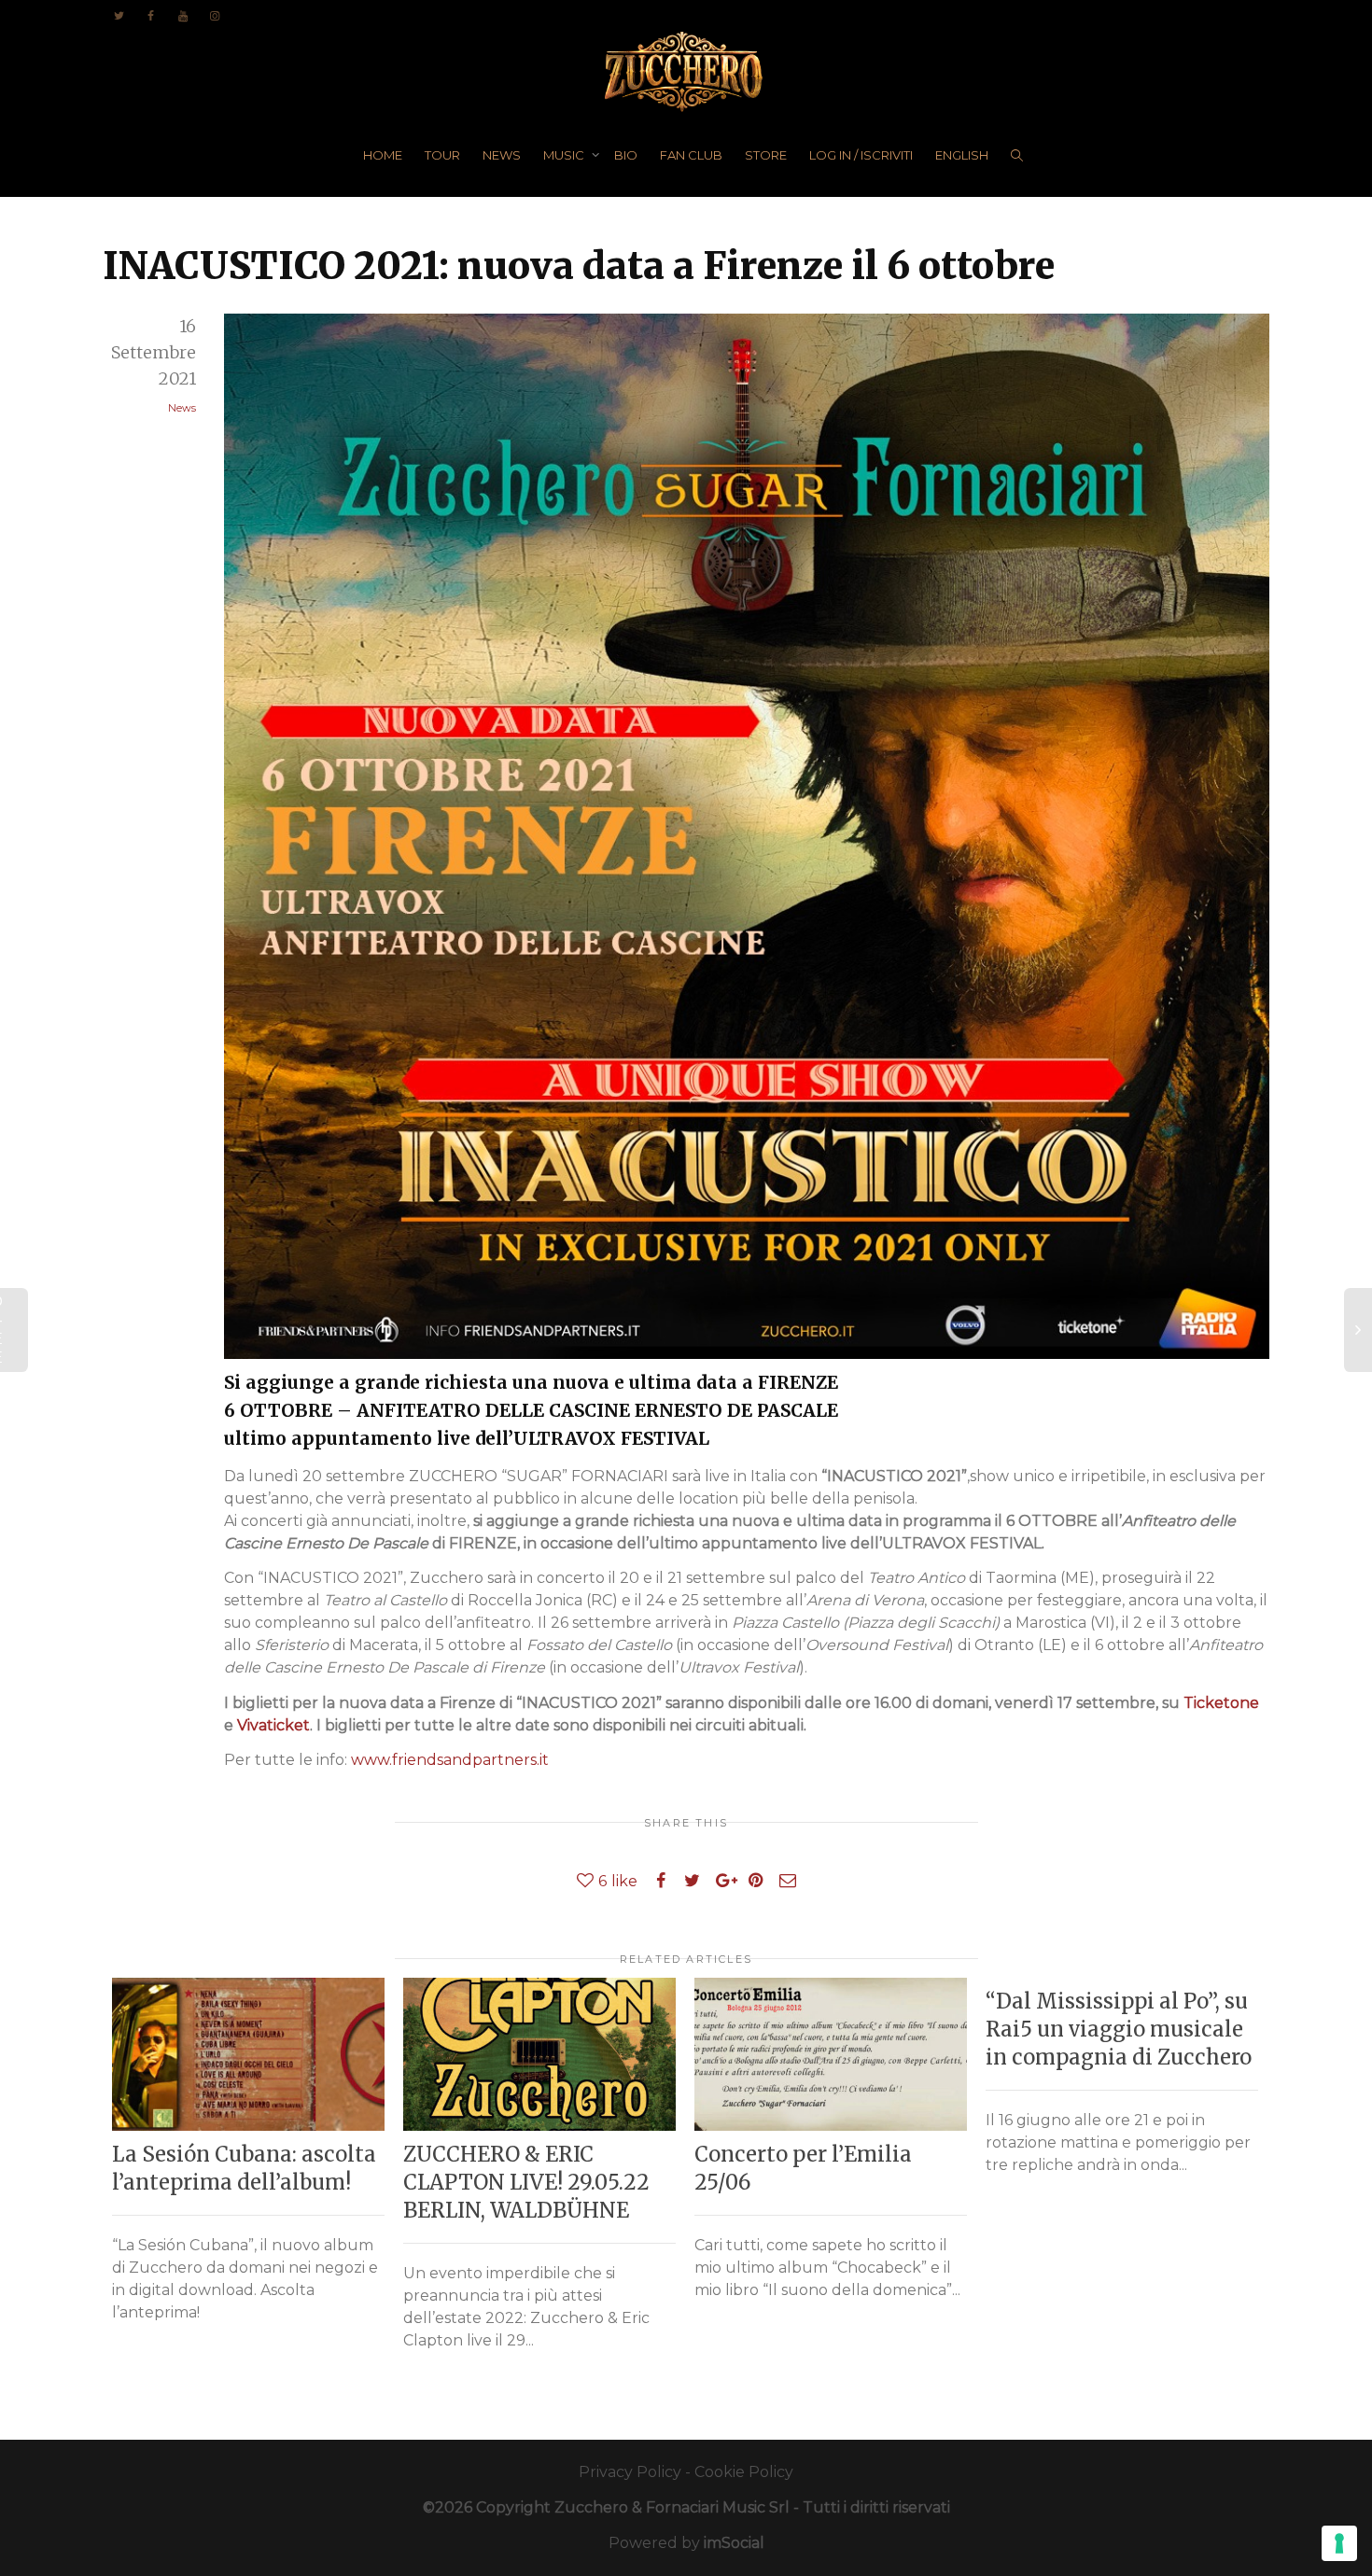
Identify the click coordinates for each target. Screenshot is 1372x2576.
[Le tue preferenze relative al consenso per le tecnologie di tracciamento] (1339, 2543)
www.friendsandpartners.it (450, 1760)
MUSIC (565, 155)
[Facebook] (151, 15)
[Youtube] (182, 15)
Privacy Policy (630, 2472)
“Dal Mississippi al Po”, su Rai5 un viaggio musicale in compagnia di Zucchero (1119, 2029)
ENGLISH (962, 155)
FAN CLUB (691, 155)
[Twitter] (119, 15)
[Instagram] (214, 15)
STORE (766, 155)
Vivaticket (273, 1725)
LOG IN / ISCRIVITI (861, 155)
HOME (383, 155)
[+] (248, 2054)
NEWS (502, 155)
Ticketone (1221, 1703)
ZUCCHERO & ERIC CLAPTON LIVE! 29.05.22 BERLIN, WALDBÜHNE (526, 2182)
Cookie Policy (744, 2472)
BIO (626, 155)
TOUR (442, 155)
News (182, 408)
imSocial (734, 2543)
